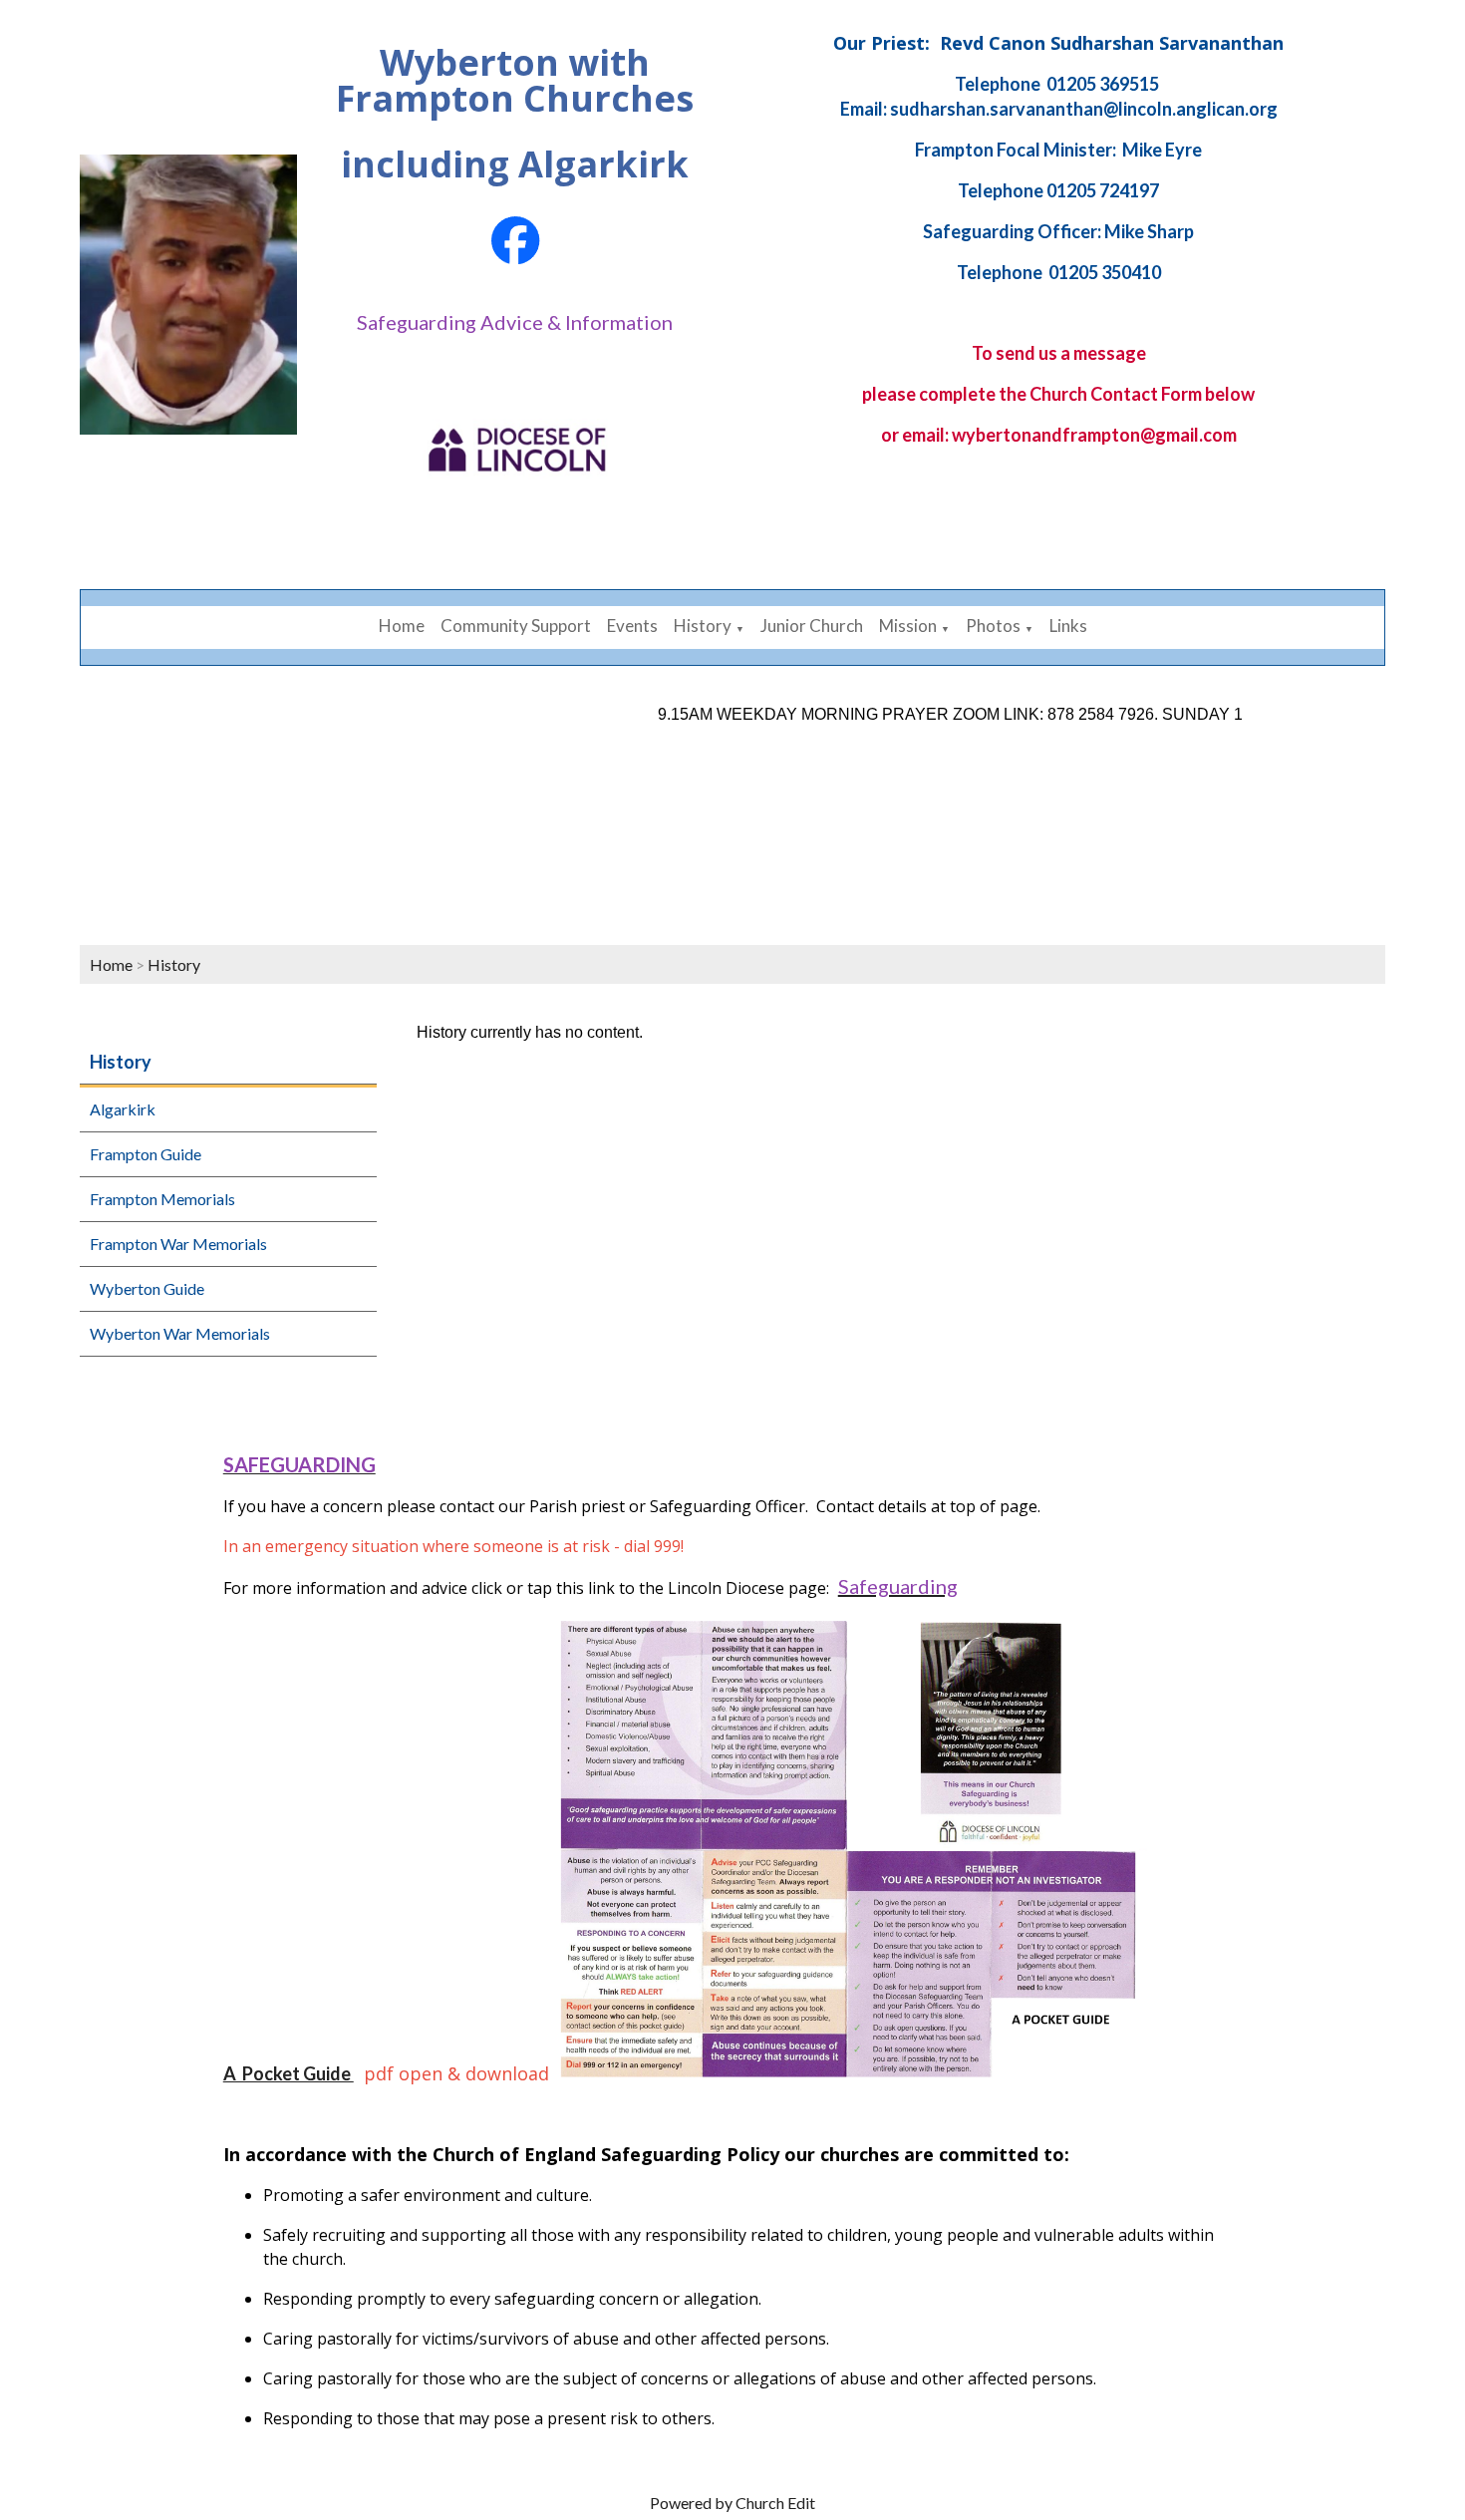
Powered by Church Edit (732, 2503)
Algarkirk (123, 1109)
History (703, 626)
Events (632, 626)
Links (1068, 626)
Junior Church (812, 626)
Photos (993, 626)
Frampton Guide (146, 1154)
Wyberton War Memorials (180, 1333)
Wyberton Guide (147, 1288)
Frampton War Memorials (178, 1244)
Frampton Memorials (162, 1199)
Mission (908, 626)
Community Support (516, 626)
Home (402, 626)
